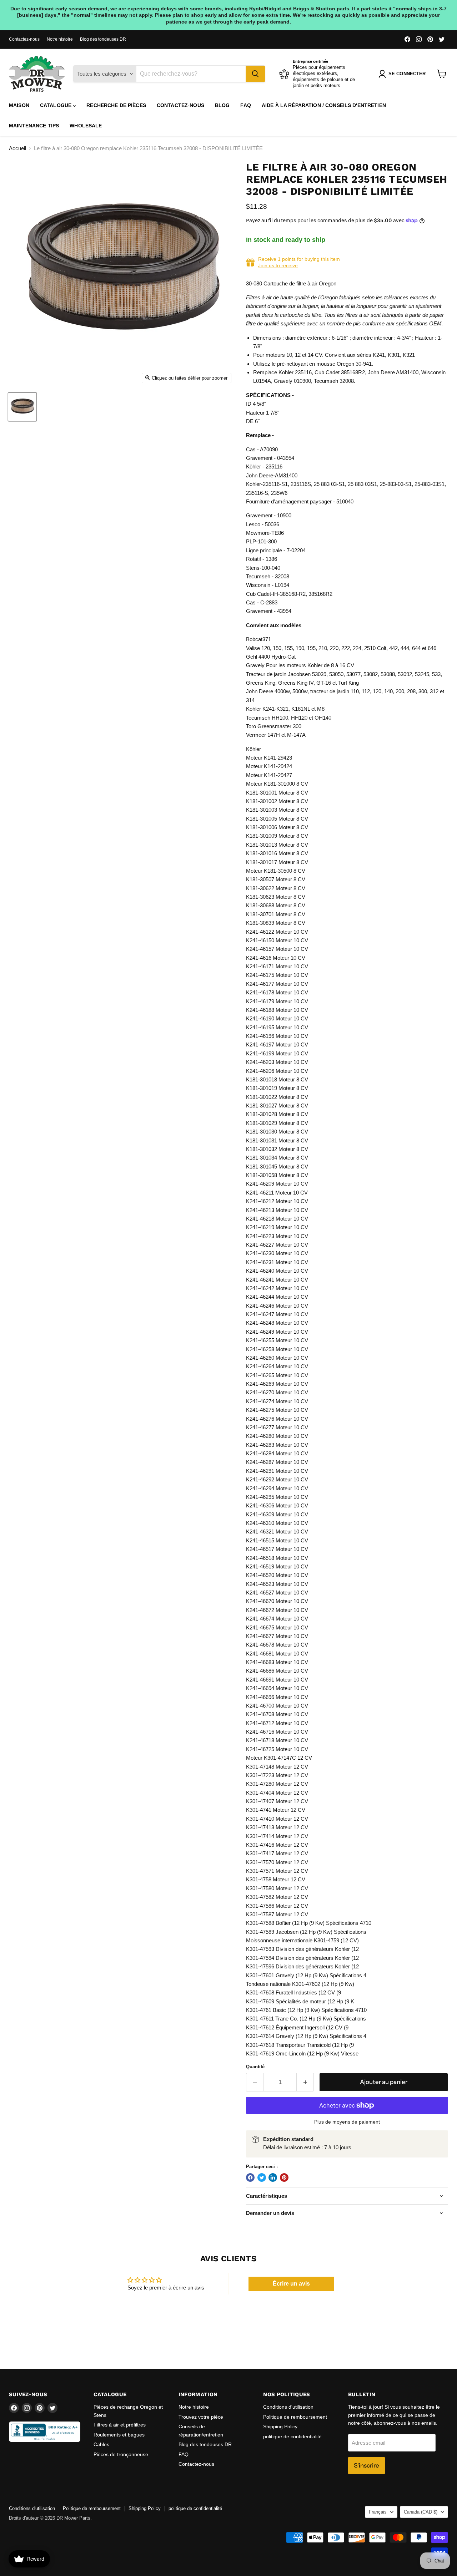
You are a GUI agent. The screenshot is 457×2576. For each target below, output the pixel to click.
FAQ (245, 105)
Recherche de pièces (116, 105)
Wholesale (86, 126)
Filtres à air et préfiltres (120, 2425)
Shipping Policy (280, 2427)
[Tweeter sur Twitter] (262, 2177)
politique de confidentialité (292, 2436)
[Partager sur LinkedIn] (273, 2177)
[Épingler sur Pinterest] (284, 2177)
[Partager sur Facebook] (250, 2177)
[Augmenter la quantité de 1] (305, 2082)
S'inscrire (366, 2465)
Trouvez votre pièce (201, 2417)
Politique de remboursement (295, 2417)
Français (378, 2512)
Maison (19, 105)
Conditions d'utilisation (288, 2407)
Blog (222, 105)
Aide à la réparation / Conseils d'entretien (324, 105)
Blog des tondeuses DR (103, 39)
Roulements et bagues (119, 2435)
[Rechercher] (255, 74)
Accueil (17, 148)
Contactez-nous (24, 39)
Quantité (255, 2067)
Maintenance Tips (34, 126)
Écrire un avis (291, 2284)
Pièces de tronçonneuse (121, 2454)
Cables (101, 2444)
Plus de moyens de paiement (347, 2122)
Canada (421, 2512)
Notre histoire (60, 39)
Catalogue (56, 105)
